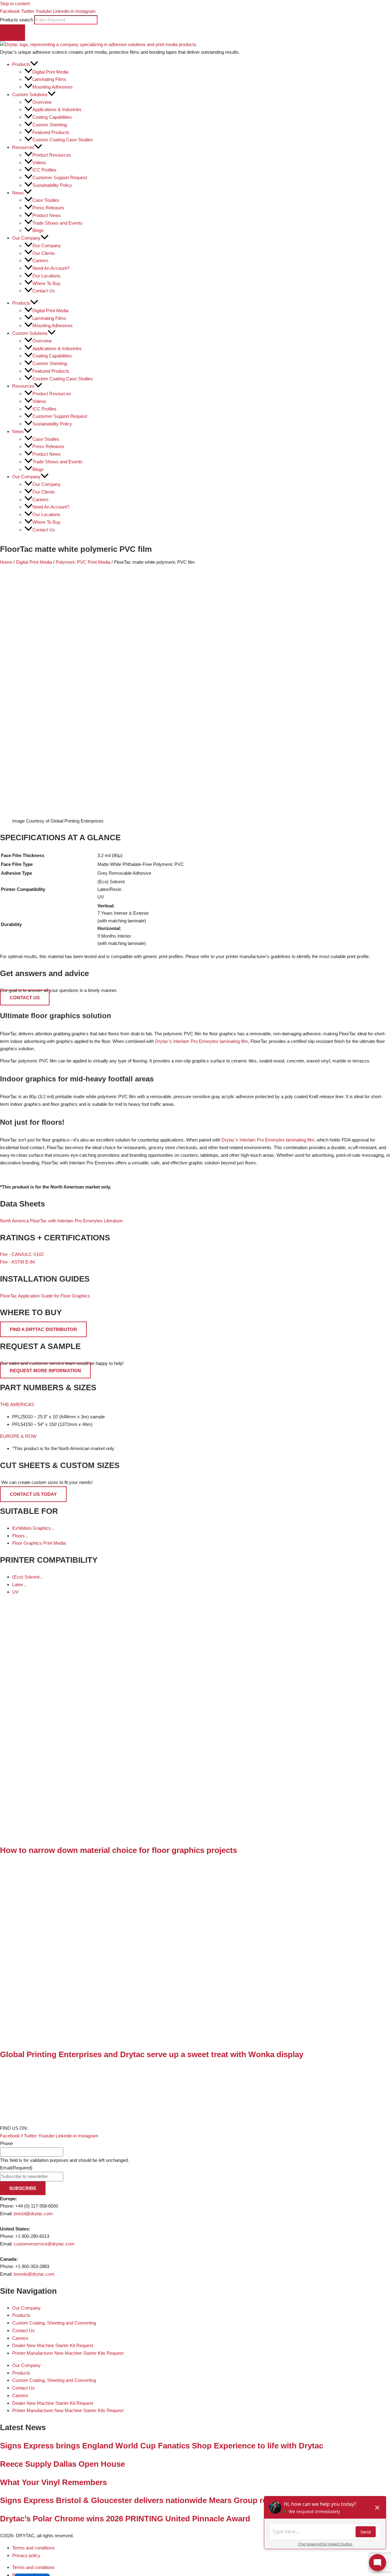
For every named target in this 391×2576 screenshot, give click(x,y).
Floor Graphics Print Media (39, 1543)
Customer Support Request (60, 177)
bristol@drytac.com (33, 2214)
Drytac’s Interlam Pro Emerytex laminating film (202, 1041)
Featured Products (51, 132)
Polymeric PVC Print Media (83, 562)
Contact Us (44, 291)
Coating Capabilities (52, 117)
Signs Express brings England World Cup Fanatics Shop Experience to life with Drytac (162, 2446)
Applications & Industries (57, 109)
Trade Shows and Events (57, 223)
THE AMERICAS (17, 1404)
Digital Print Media (50, 72)
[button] (34, 64)
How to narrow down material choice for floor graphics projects (119, 1850)
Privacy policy (26, 2555)
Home (6, 562)
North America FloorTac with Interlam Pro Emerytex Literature (61, 1221)
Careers (40, 260)
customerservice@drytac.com (44, 2244)
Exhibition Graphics (32, 1528)
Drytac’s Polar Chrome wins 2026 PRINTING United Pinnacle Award (125, 2519)
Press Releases (48, 208)
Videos (39, 163)
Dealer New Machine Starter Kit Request (53, 2345)
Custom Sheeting (50, 125)
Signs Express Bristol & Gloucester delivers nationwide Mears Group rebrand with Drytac (167, 2500)
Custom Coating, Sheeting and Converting (54, 2323)
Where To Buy (46, 283)
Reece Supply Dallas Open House (62, 2464)
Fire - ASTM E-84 (17, 1262)
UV (15, 1592)
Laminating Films (49, 79)
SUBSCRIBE (23, 2188)
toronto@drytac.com (34, 2274)
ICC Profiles (44, 170)
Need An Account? (51, 268)
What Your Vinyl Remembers (53, 2482)
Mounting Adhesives (53, 87)
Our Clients (44, 253)
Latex (18, 1585)
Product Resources (52, 155)
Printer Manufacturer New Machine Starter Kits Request (68, 2353)
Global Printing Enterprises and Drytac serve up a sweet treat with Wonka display (152, 2054)
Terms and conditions (33, 2548)
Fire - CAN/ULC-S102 (22, 1254)
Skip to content (15, 4)
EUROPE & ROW (18, 1436)
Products (21, 2315)
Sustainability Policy (52, 185)
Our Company (47, 246)
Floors (19, 1536)
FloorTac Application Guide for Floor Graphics (45, 1296)
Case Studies (46, 200)
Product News (47, 215)
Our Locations (46, 276)
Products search (17, 20)
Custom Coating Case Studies (63, 140)
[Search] (13, 33)
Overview (42, 102)
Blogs (38, 230)
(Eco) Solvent (26, 1577)
